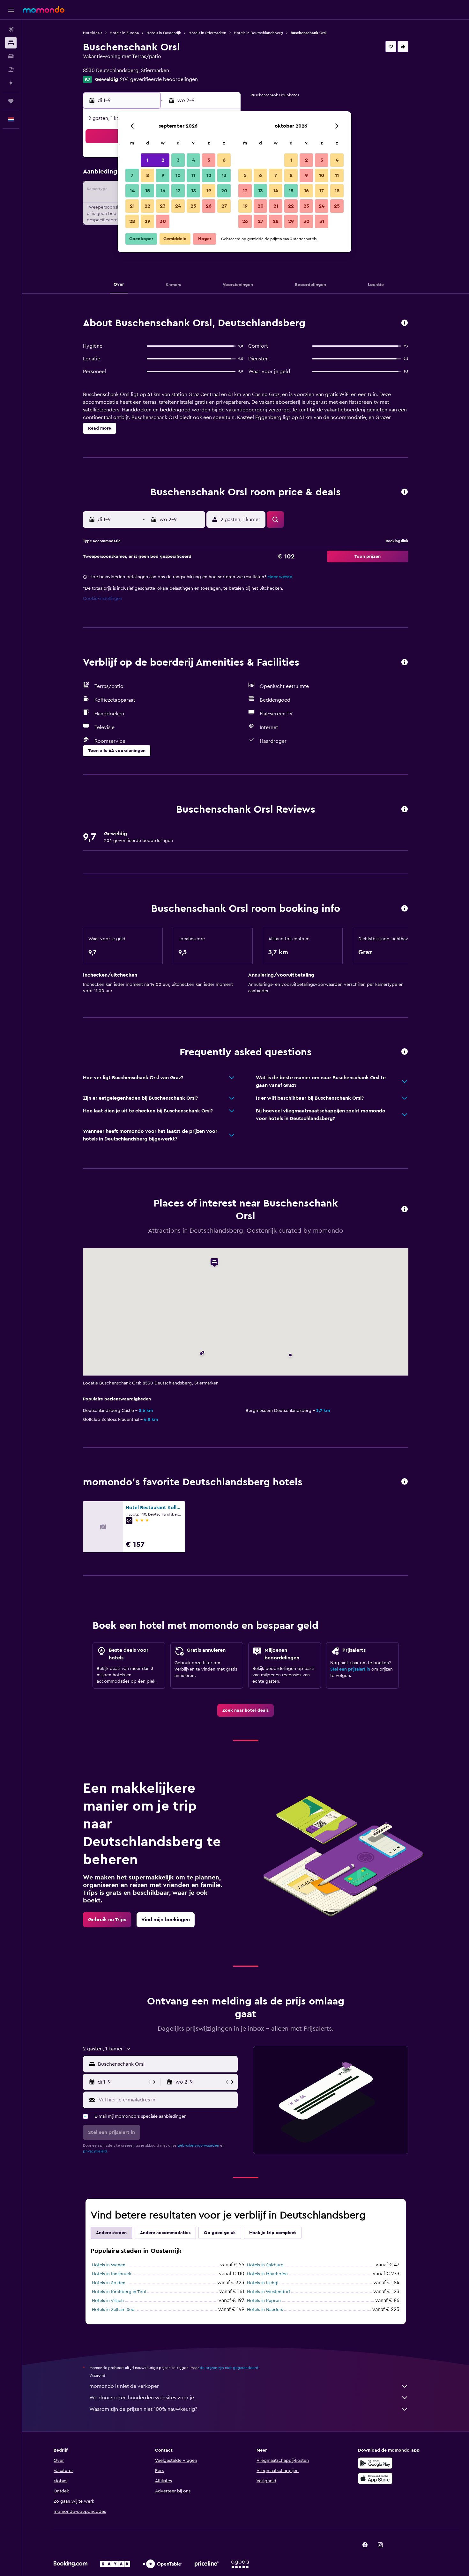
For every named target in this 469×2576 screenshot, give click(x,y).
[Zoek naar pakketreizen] (11, 70)
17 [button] (178, 191)
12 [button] (209, 175)
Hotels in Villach (108, 2301)
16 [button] (163, 191)
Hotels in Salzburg (265, 2265)
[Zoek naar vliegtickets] (11, 29)
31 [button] (322, 221)
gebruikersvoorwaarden (198, 2145)
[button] (11, 10)
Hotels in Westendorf (268, 2292)
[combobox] (166, 2064)
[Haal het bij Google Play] (375, 2463)
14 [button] (132, 191)
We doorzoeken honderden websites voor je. (142, 2398)
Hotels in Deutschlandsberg (258, 33)
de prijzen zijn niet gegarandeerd (229, 2368)
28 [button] (132, 221)
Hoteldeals (93, 33)
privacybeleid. (96, 2151)
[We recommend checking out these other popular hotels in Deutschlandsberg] (405, 1482)
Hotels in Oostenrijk (164, 33)
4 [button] (194, 160)
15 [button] (148, 191)
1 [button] (147, 160)
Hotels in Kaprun (264, 2301)
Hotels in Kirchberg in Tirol (119, 2292)
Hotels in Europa (124, 33)
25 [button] (193, 206)
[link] (246, 1710)
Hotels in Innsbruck (112, 2274)
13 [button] (224, 175)
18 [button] (194, 191)
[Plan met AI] (11, 83)
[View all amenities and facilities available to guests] (405, 663)
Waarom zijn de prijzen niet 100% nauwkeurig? (143, 2409)
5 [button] (209, 160)
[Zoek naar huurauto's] (11, 56)
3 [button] (178, 160)
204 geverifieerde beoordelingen (159, 79)
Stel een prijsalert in (350, 1669)
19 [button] (209, 191)
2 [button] (163, 160)
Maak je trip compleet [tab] (273, 2233)
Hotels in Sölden (109, 2283)
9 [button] (163, 175)
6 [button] (224, 160)
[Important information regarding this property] (405, 909)
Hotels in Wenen (109, 2265)
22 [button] (147, 206)
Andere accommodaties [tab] (165, 2233)
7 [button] (132, 175)
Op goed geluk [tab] (220, 2233)
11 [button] (193, 175)
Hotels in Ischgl (263, 2283)
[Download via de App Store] (375, 2478)
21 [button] (132, 206)
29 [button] (147, 221)
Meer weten (280, 577)
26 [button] (209, 206)
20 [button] (224, 191)
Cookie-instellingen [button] (103, 599)
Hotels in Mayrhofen (267, 2274)
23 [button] (163, 206)
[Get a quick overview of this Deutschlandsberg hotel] (405, 323)
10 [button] (178, 175)
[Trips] (11, 101)
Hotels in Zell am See (113, 2310)
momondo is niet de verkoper (124, 2386)
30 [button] (163, 221)
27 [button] (224, 206)
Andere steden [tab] (111, 2233)
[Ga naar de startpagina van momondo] (44, 10)
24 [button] (178, 206)
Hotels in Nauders (265, 2310)
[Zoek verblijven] (11, 43)
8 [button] (148, 175)
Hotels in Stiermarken (207, 33)
